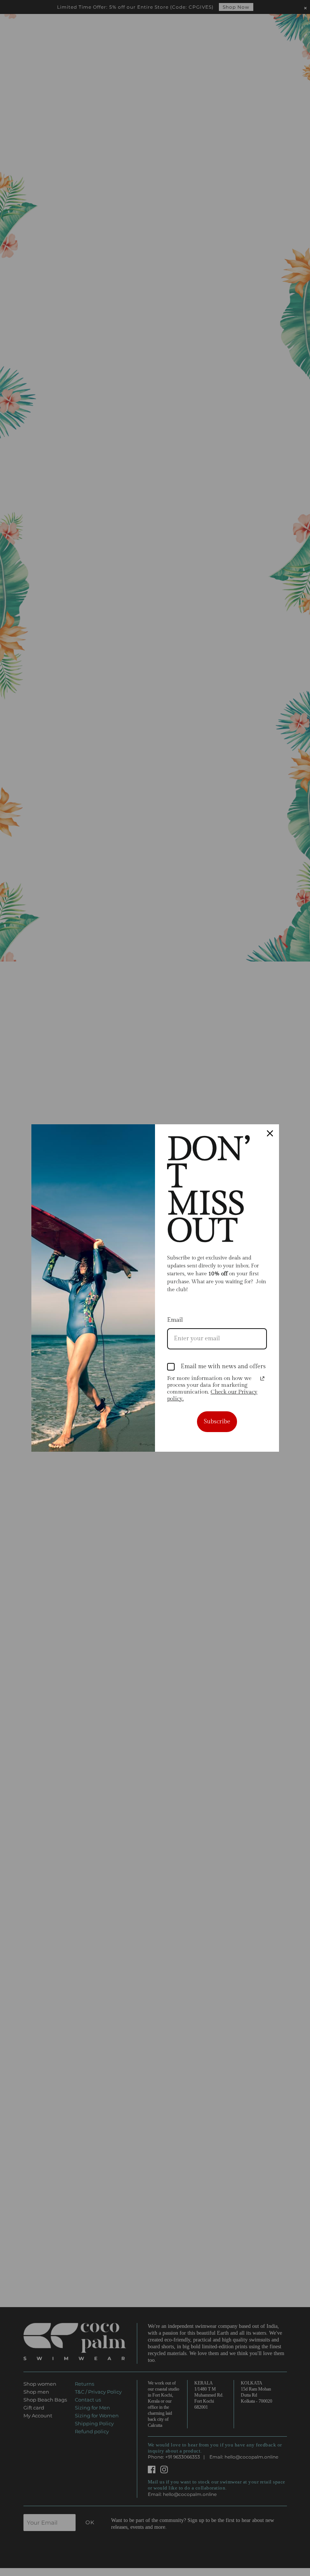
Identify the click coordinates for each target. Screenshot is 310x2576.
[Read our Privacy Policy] (262, 1378)
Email (175, 1320)
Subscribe (217, 1422)
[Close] (270, 1133)
